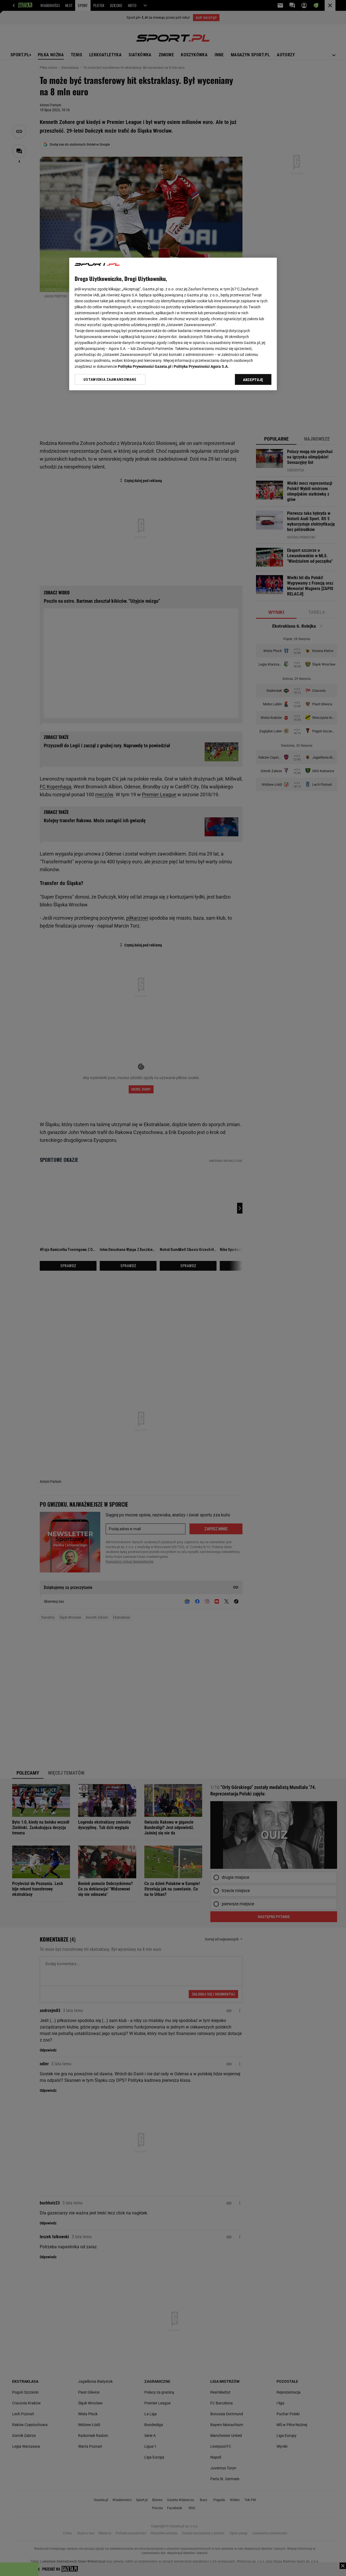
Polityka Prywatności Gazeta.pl (145, 366)
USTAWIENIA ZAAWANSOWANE (110, 379)
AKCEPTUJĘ (253, 380)
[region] (173, 324)
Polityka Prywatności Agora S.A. (201, 366)
